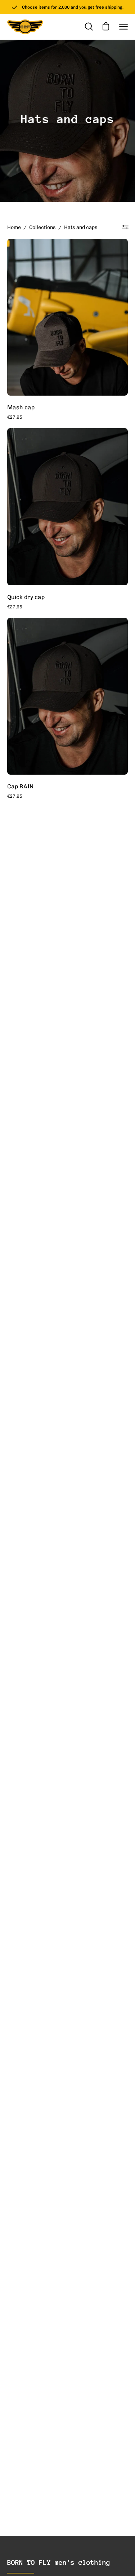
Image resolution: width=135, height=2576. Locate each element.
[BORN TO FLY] (25, 27)
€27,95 (15, 417)
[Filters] (125, 227)
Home (14, 227)
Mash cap (21, 407)
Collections (42, 227)
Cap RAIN (20, 786)
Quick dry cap (26, 597)
